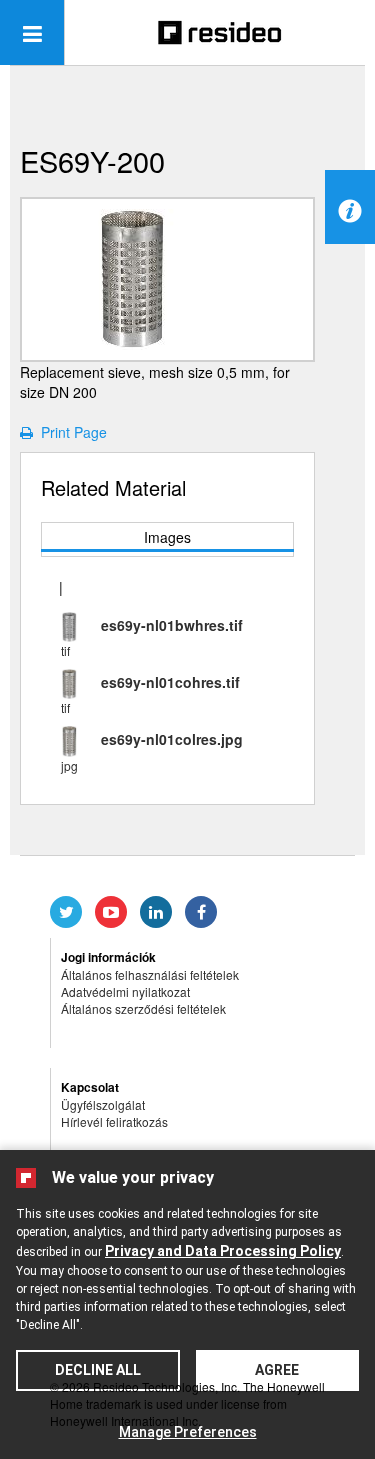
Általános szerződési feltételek (143, 1008)
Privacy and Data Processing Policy (223, 1251)
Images (167, 537)
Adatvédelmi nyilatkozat (125, 991)
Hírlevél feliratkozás (114, 1121)
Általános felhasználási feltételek (150, 974)
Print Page (70, 432)
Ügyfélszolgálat (103, 1104)
